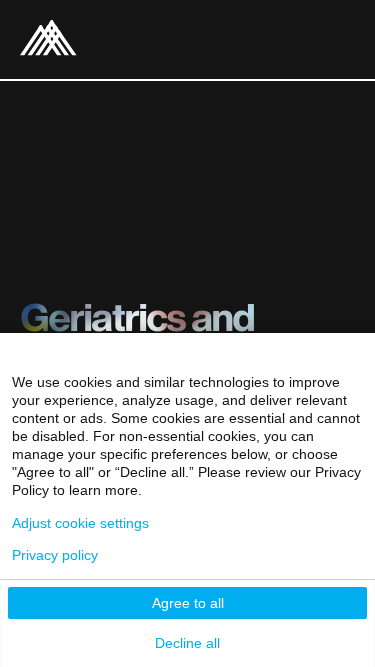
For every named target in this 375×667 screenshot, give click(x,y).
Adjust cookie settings (80, 523)
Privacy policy (55, 555)
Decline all (187, 643)
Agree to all (188, 603)
